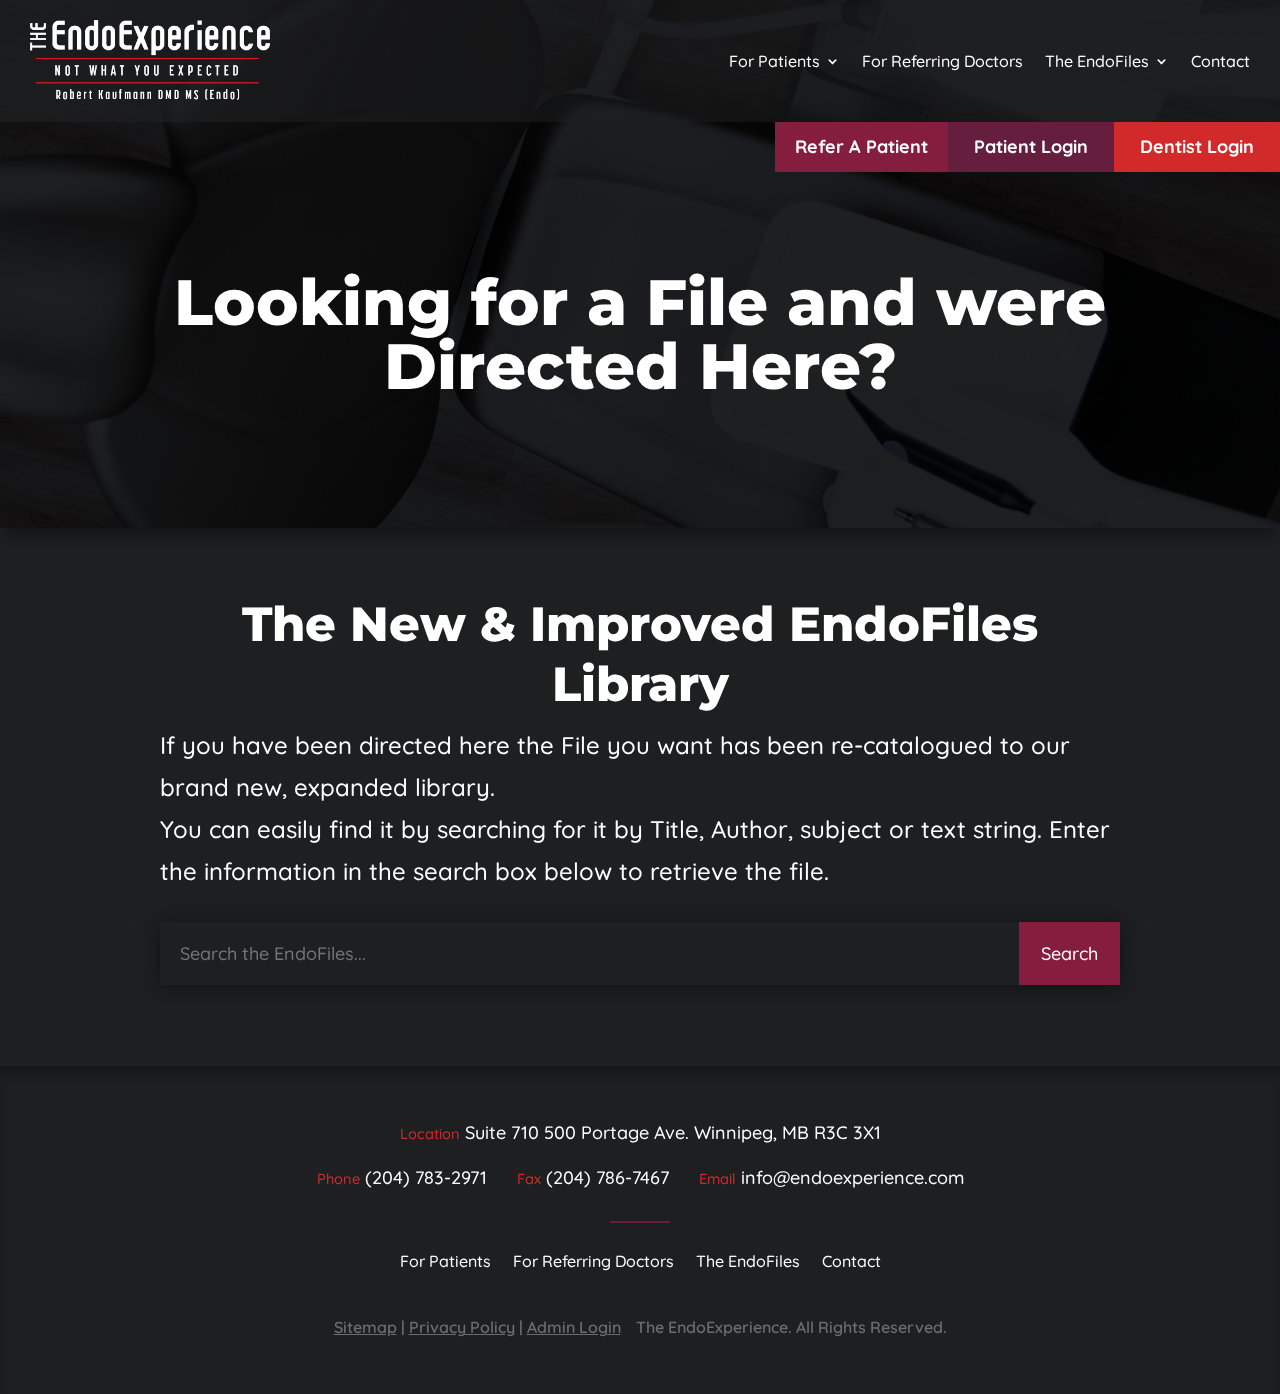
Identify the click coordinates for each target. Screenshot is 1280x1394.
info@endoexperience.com (852, 1177)
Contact (1220, 61)
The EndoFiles (1097, 61)
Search (1069, 953)
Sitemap (365, 1327)
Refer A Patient (861, 146)
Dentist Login (1197, 146)
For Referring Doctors (942, 61)
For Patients (774, 61)
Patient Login (1031, 146)
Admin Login (574, 1327)
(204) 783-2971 (426, 1177)
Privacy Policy (462, 1327)
